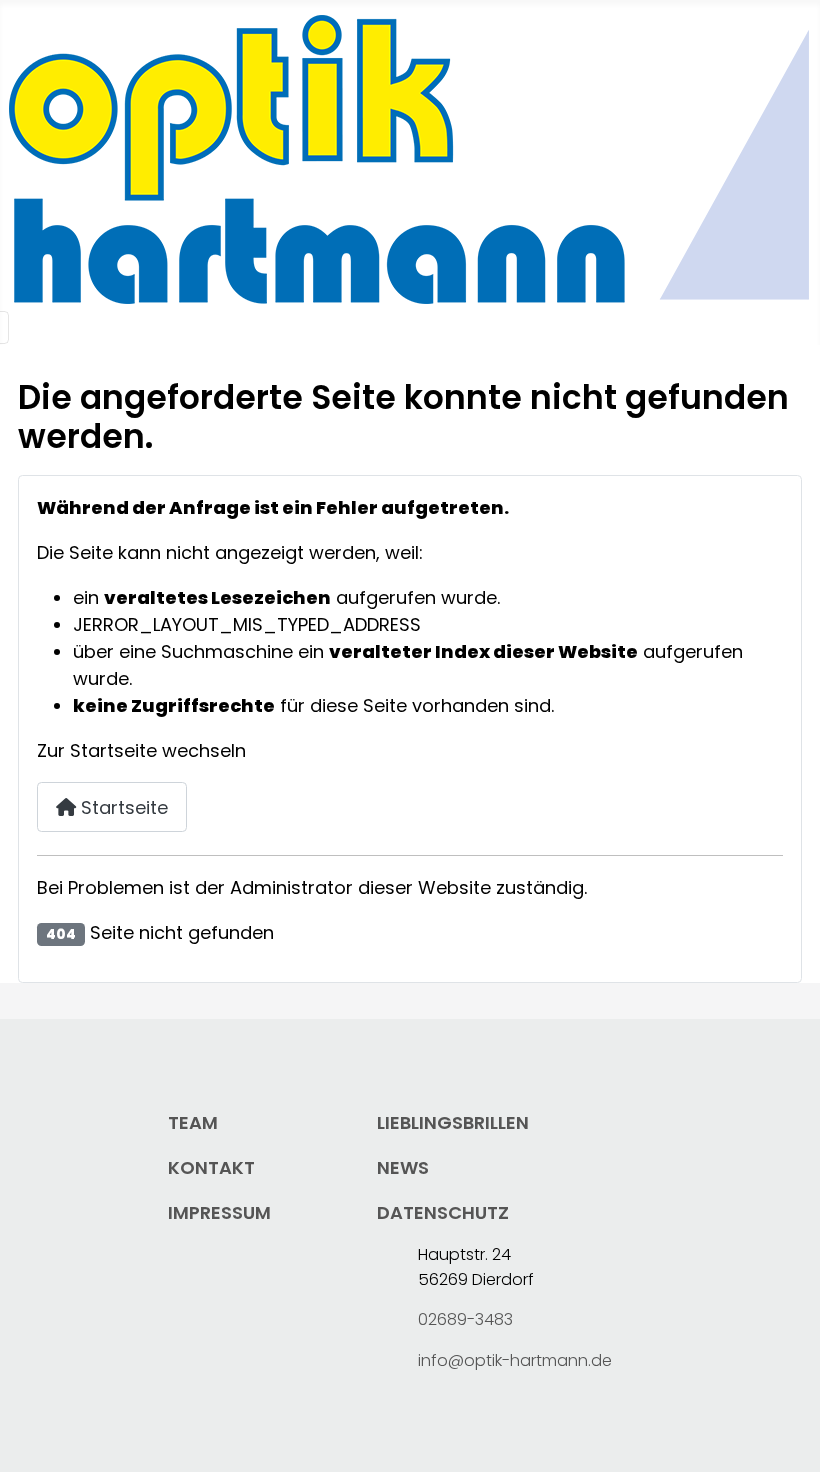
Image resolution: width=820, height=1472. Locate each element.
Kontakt (211, 1167)
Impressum (219, 1212)
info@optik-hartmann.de (515, 1360)
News (403, 1167)
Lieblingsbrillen (453, 1122)
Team (193, 1122)
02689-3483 (465, 1319)
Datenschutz (443, 1212)
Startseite (122, 807)
